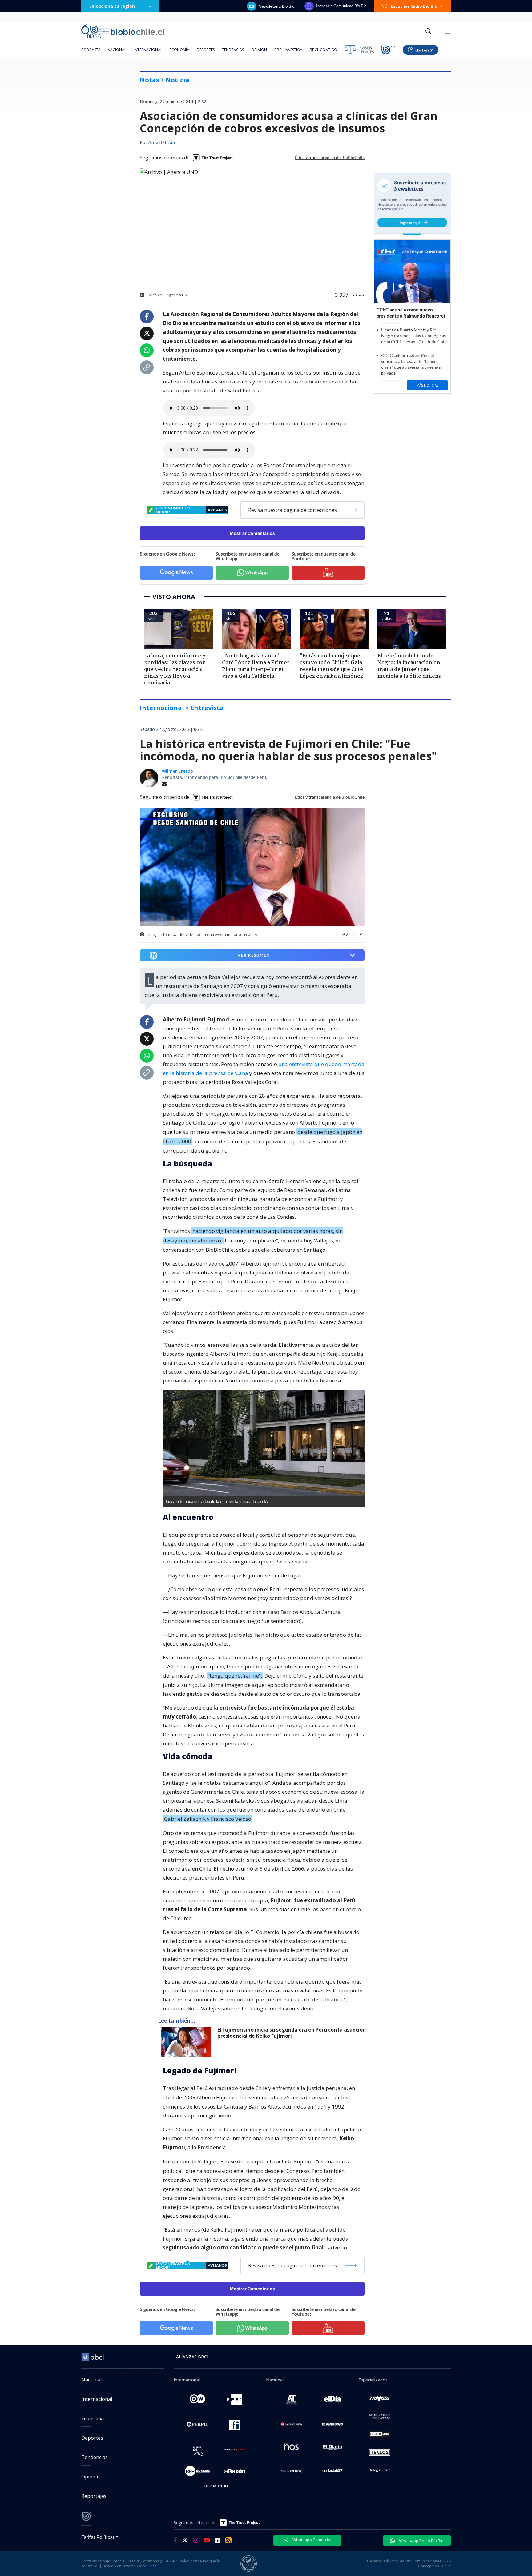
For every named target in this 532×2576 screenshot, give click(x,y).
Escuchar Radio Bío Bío (414, 6)
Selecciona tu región (112, 6)
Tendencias (233, 50)
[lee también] (188, 2042)
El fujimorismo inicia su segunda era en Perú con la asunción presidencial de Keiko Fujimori (292, 2033)
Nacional (117, 50)
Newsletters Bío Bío (277, 6)
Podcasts (91, 50)
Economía (179, 50)
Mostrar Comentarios (252, 533)
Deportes (206, 50)
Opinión (259, 50)
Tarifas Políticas (98, 2537)
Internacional (148, 50)
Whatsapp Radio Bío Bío (421, 2541)
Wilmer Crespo (177, 771)
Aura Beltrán (162, 143)
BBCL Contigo (323, 50)
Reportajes (94, 2496)
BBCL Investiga (288, 50)
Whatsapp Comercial (311, 2540)
